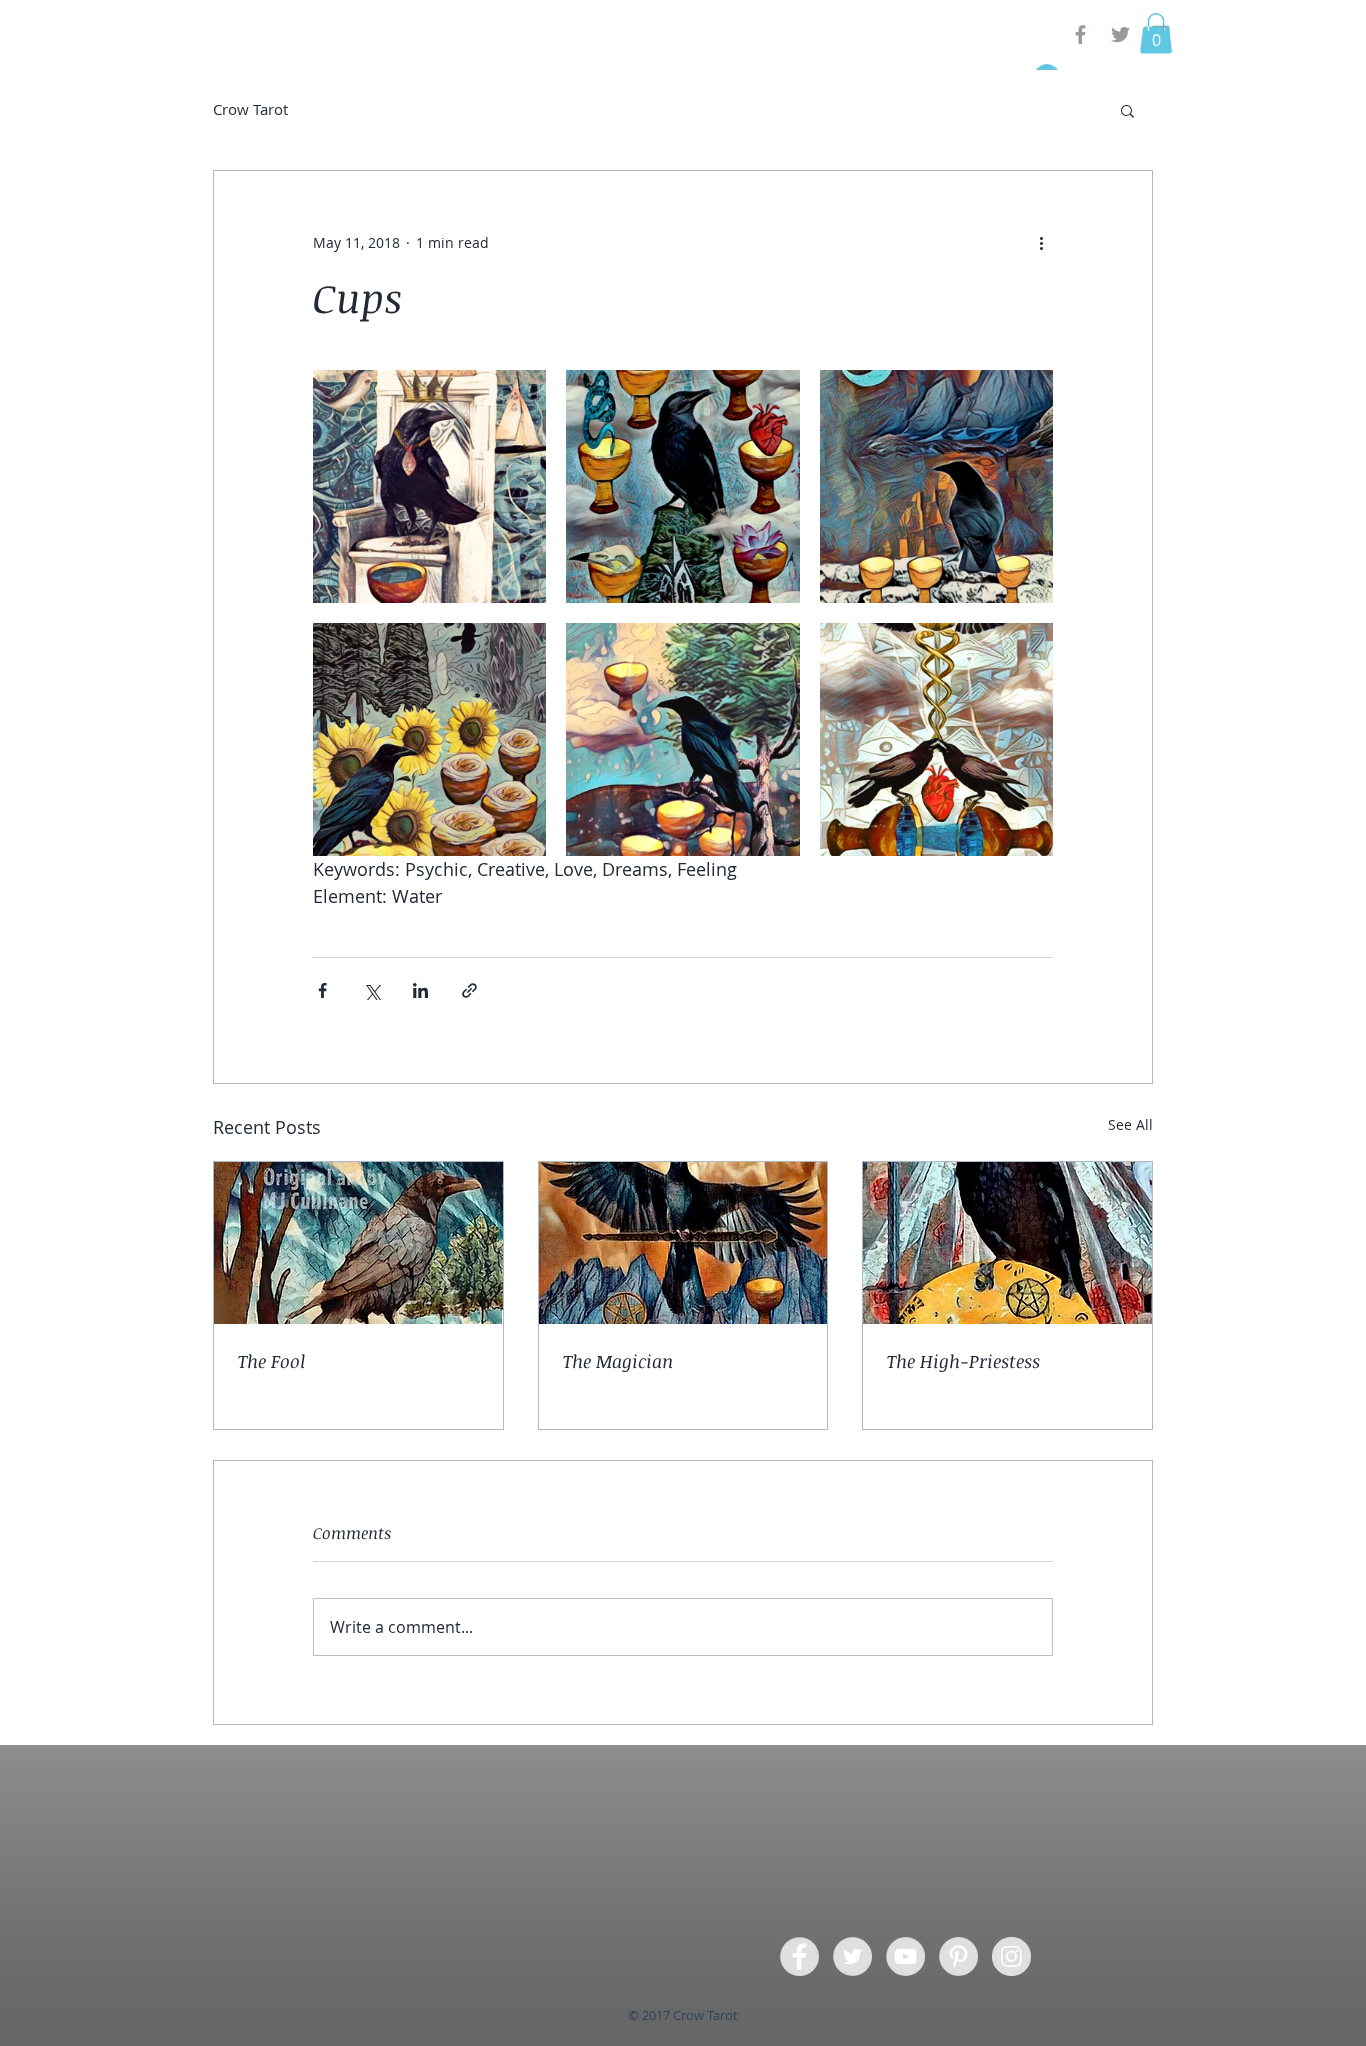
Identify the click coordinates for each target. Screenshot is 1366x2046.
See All (1130, 1124)
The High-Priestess (963, 1361)
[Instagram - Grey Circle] (1011, 1956)
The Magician (618, 1361)
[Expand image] (429, 486)
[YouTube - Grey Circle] (905, 1956)
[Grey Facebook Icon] (1080, 34)
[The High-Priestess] (1007, 1243)
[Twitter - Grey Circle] (852, 1956)
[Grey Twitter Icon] (1120, 34)
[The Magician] (683, 1243)
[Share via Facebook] (322, 990)
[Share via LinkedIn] (420, 990)
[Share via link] (469, 990)
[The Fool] (358, 1243)
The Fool (271, 1361)
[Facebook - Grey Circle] (799, 1956)
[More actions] (1041, 243)
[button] (1156, 33)
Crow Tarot (250, 109)
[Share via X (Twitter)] (371, 990)
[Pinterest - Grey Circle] (958, 1956)
